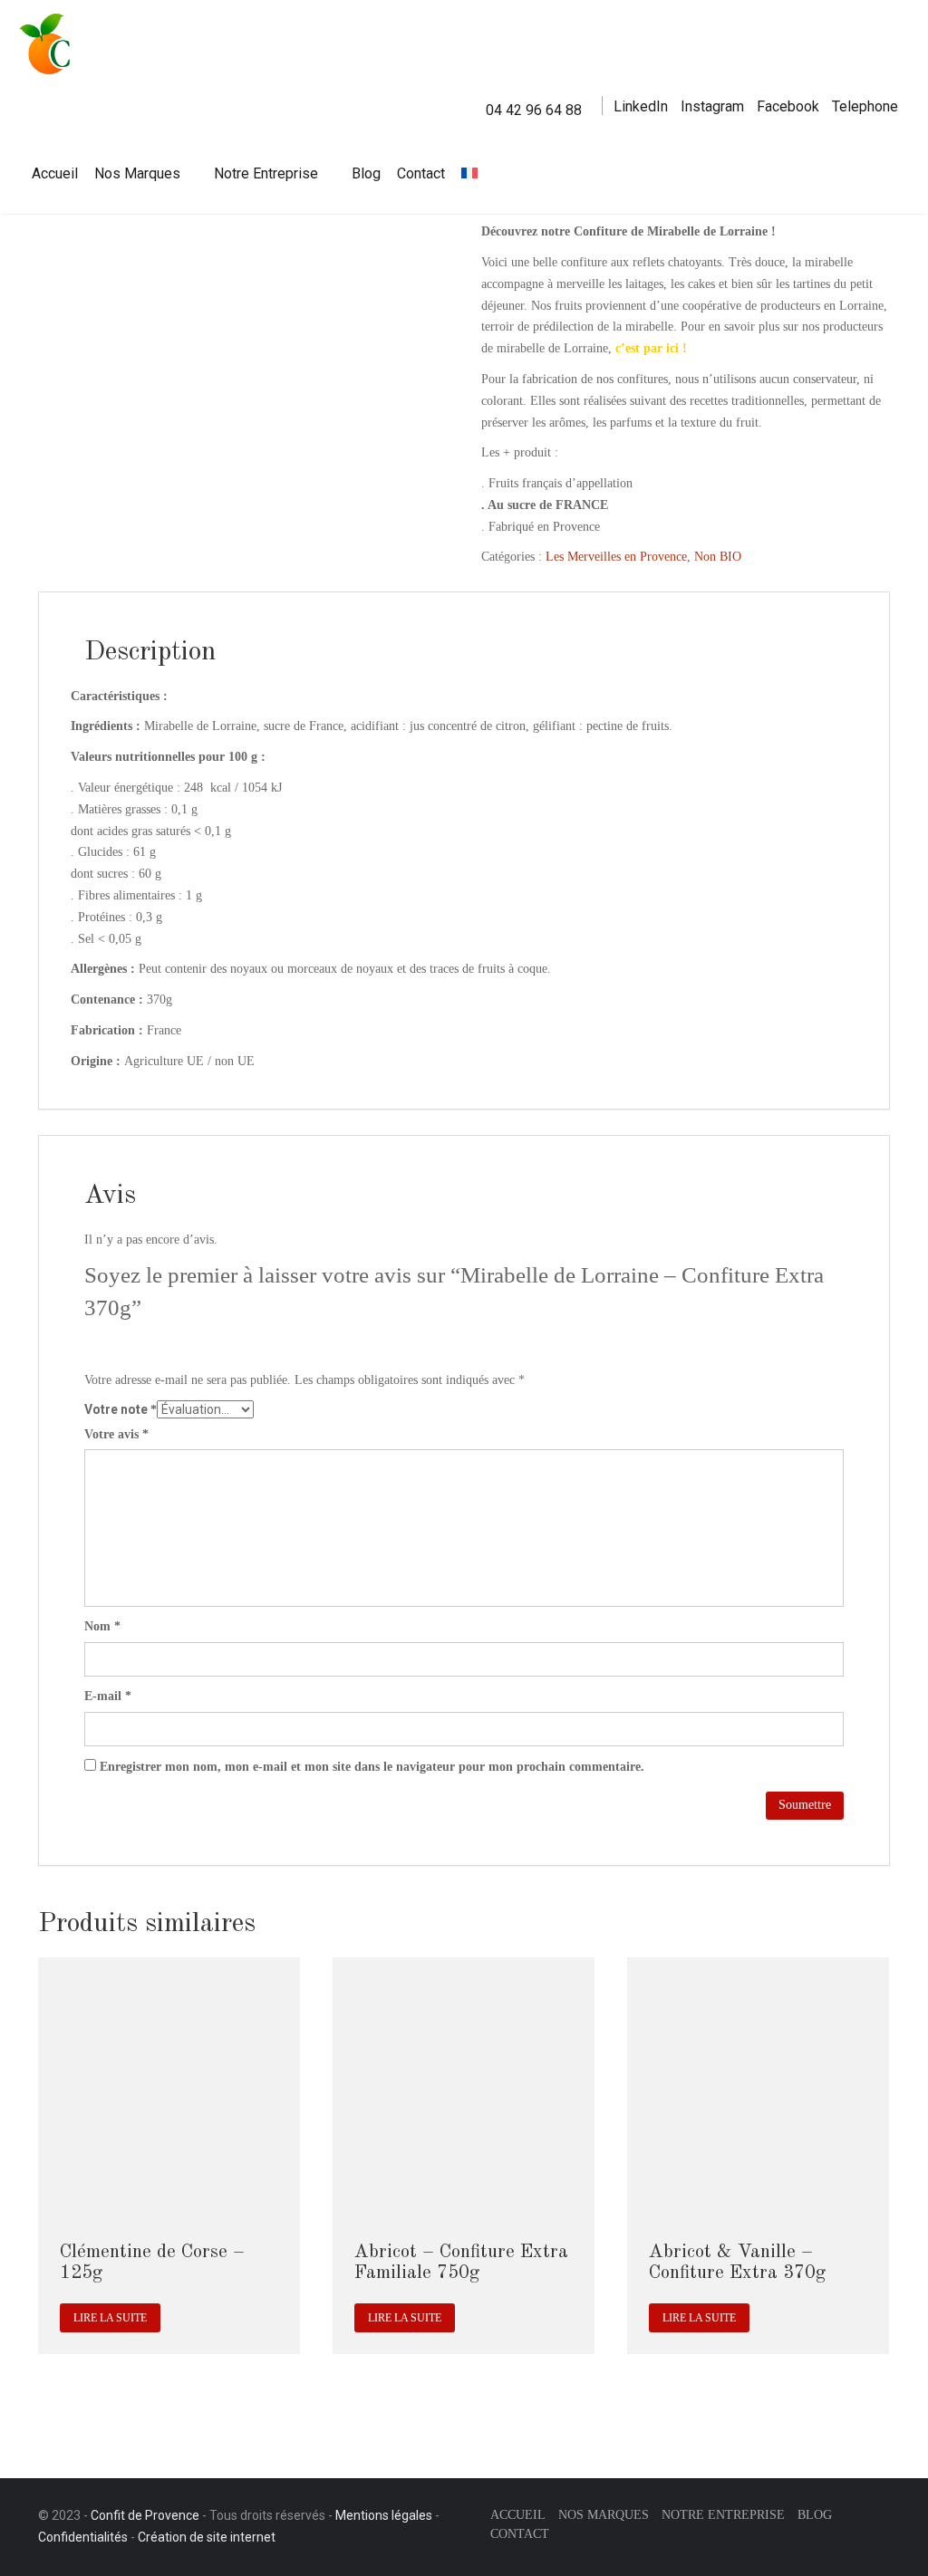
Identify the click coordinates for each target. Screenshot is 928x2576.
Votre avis (116, 1434)
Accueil (55, 173)
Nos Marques (137, 173)
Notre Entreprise (266, 173)
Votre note (121, 1409)
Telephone (865, 106)
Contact (421, 173)
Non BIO (718, 557)
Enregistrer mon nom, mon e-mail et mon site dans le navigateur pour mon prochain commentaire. (372, 1767)
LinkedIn (641, 106)
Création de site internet (207, 2537)
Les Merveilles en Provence (616, 557)
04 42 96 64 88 (534, 110)
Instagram (712, 106)
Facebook (788, 106)
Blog (366, 173)
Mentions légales (384, 2515)
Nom (102, 1626)
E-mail (108, 1696)
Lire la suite (110, 2318)
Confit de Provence (145, 2515)
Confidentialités (83, 2537)
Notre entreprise (723, 2515)
